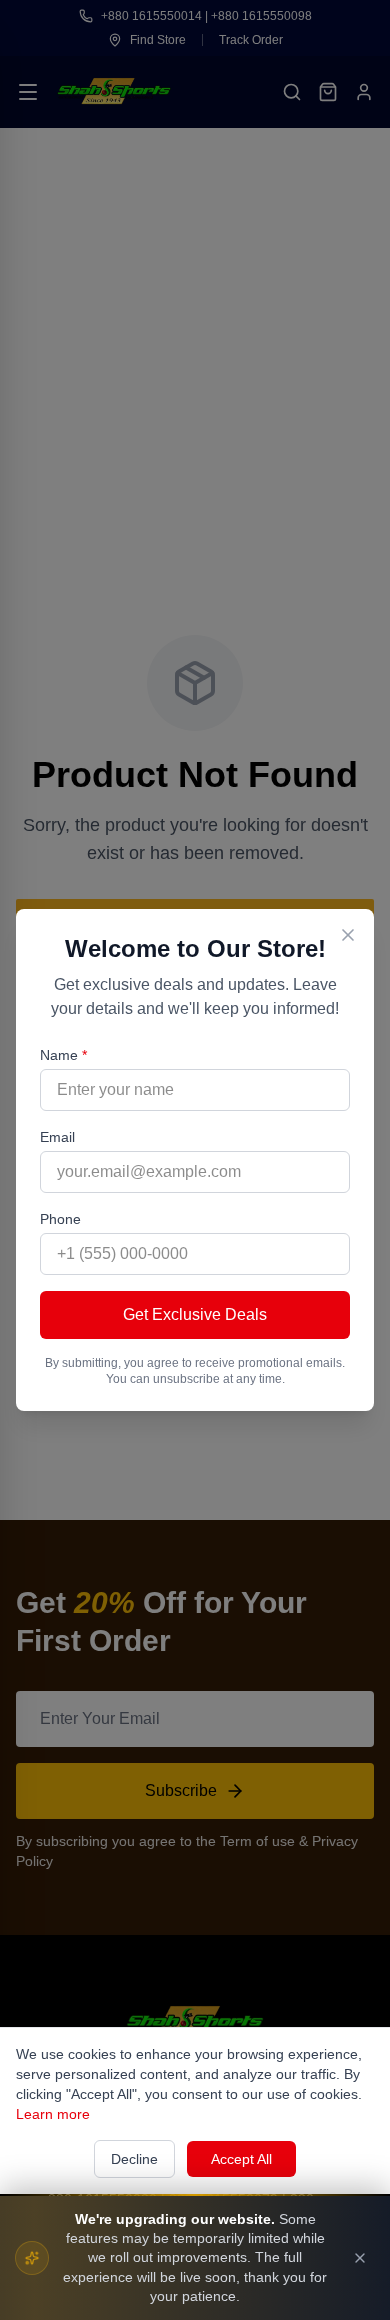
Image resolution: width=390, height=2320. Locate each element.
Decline (134, 2159)
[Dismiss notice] (360, 2258)
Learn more (53, 2114)
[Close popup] (348, 935)
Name (63, 1055)
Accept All (241, 2159)
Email (57, 1137)
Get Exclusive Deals (195, 1314)
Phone (60, 1219)
